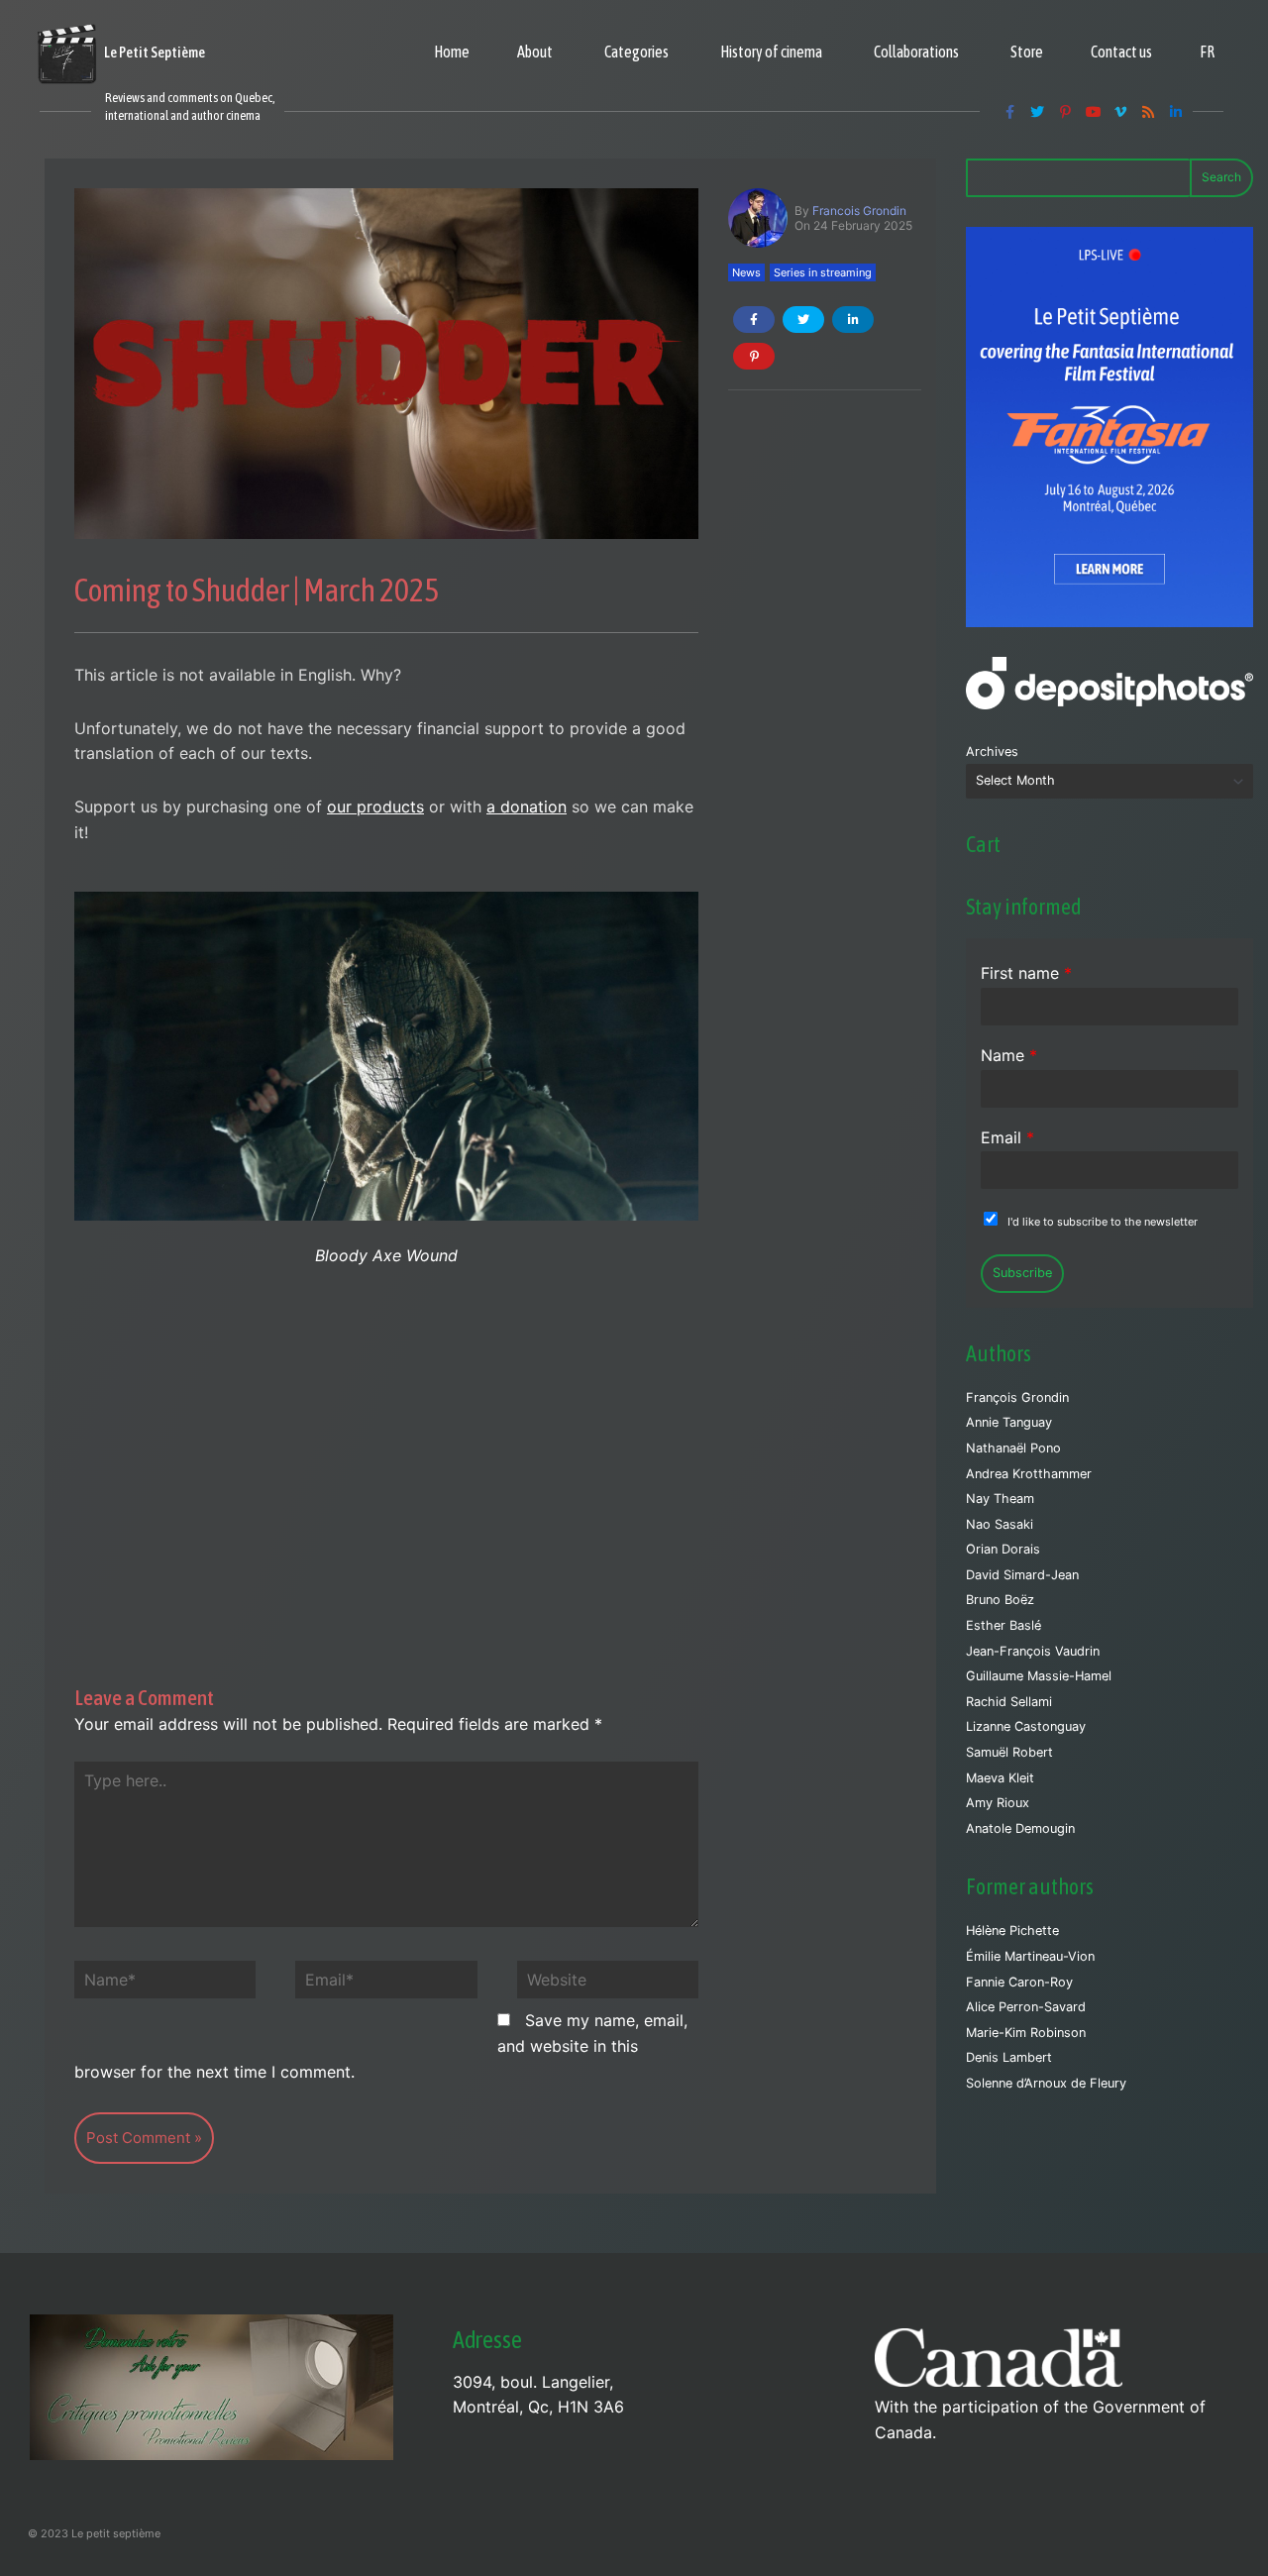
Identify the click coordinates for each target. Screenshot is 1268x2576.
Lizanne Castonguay (1026, 1726)
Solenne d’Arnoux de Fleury (1046, 2083)
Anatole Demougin (1020, 1828)
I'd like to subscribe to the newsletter (1103, 1222)
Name (1009, 1055)
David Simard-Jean (1022, 1575)
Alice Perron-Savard (1026, 2007)
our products (375, 806)
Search (1221, 177)
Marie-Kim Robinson (1026, 2033)
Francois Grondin (859, 211)
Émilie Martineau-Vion (1030, 1956)
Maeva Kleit (1000, 1778)
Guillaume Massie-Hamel (1039, 1676)
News (746, 272)
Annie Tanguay (1009, 1422)
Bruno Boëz (1000, 1600)
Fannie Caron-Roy (1019, 1982)
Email (1007, 1137)
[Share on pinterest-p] (754, 356)
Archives (992, 751)
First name (1026, 973)
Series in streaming (823, 272)
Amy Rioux (998, 1803)
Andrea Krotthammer (1029, 1474)
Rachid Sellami (1009, 1702)
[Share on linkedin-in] (853, 320)
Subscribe (1022, 1273)
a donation (527, 806)
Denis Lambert (1009, 2057)
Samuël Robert (1009, 1752)
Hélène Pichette (1012, 1931)
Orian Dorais (1003, 1549)
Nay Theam (1000, 1499)
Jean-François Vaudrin (1033, 1651)
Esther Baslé (1004, 1625)
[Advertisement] (386, 1455)
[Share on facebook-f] (754, 320)
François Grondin (1017, 1397)
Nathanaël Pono (1013, 1448)
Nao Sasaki (1000, 1524)
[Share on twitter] (803, 320)
